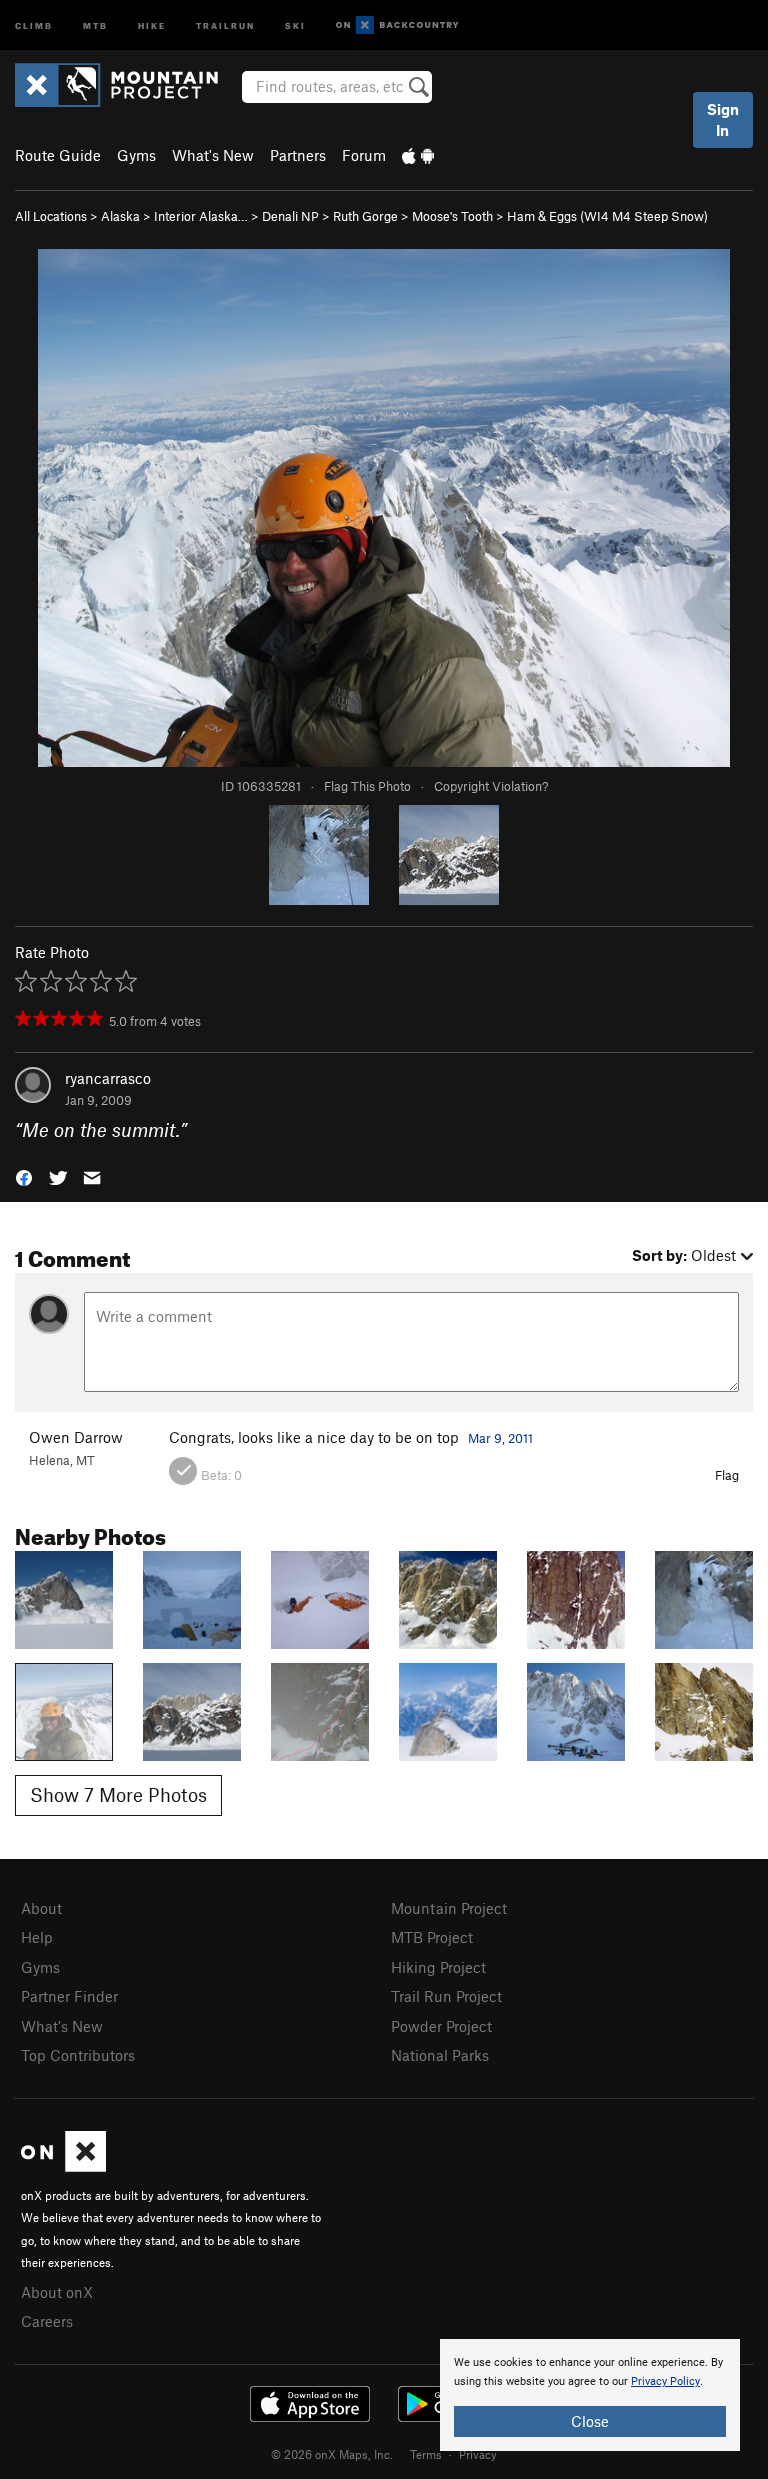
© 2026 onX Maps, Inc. (332, 2454)
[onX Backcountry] (397, 25)
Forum (364, 155)
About (41, 1908)
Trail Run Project (446, 1996)
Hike (152, 24)
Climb (34, 24)
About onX (57, 2292)
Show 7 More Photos (118, 1794)
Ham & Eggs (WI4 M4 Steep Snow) (607, 216)
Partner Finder (69, 1996)
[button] (24, 1176)
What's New (213, 155)
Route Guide (58, 155)
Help (37, 1937)
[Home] (126, 85)
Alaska (120, 216)
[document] (590, 2395)
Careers (47, 2321)
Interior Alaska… (201, 216)
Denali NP (290, 216)
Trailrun (225, 24)
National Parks (440, 2055)
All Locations (51, 216)
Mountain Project (449, 1908)
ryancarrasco (108, 1078)
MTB (95, 24)
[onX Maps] (63, 2166)
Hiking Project (438, 1967)
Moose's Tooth (452, 216)
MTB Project (432, 1937)
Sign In (723, 119)
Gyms (136, 155)
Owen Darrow (76, 1437)
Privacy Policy (665, 2381)
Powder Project (441, 2026)
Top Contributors (78, 2055)
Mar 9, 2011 (500, 1438)
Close (590, 2421)
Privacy (478, 2454)
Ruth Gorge (365, 216)
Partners (298, 155)
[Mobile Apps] (418, 155)
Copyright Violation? (491, 786)
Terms (426, 2454)
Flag (727, 1475)
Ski (295, 24)
